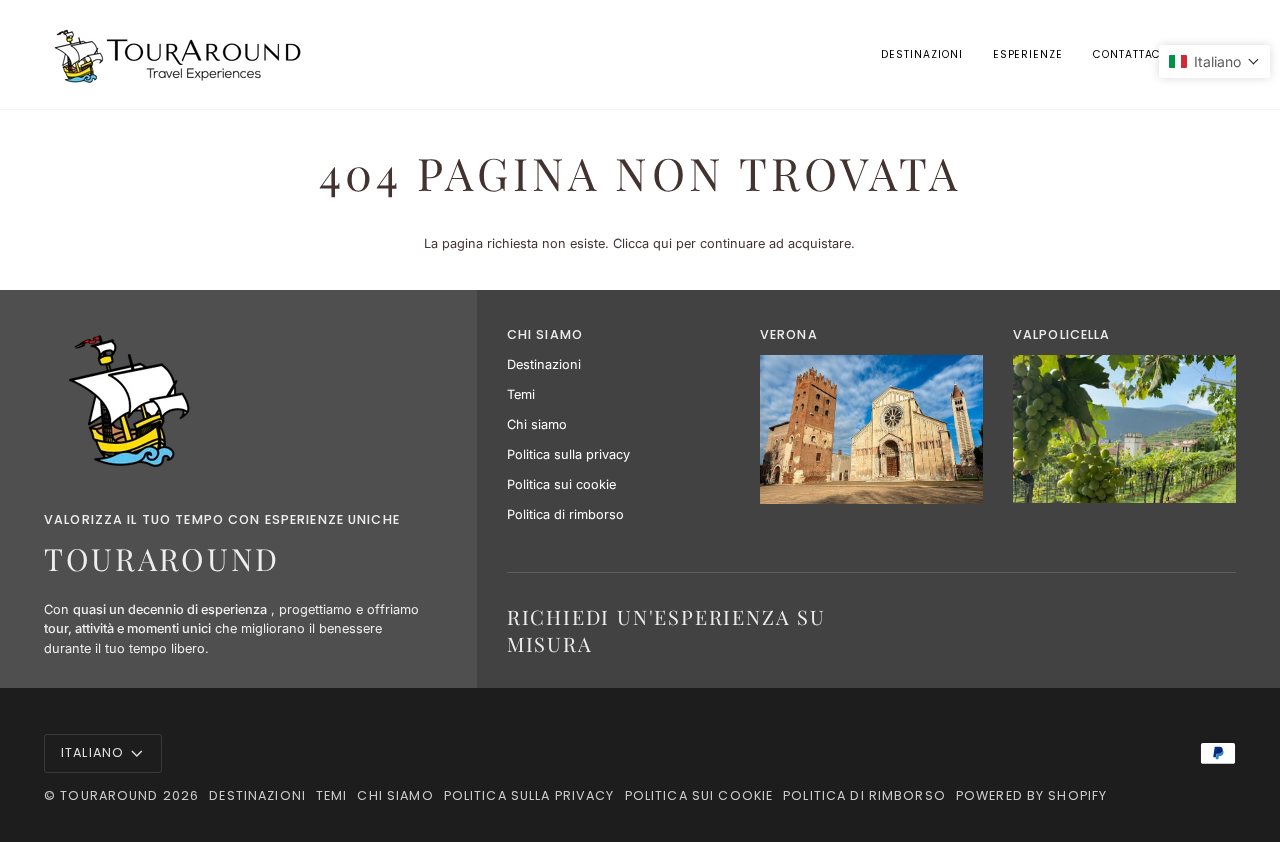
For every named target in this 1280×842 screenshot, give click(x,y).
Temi (521, 394)
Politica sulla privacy (568, 454)
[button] (1028, 54)
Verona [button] (789, 334)
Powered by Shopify (1031, 795)
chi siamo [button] (545, 334)
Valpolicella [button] (1062, 334)
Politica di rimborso (565, 514)
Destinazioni (544, 364)
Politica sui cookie (561, 484)
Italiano (92, 752)
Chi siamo (537, 424)
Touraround (109, 795)
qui (662, 243)
